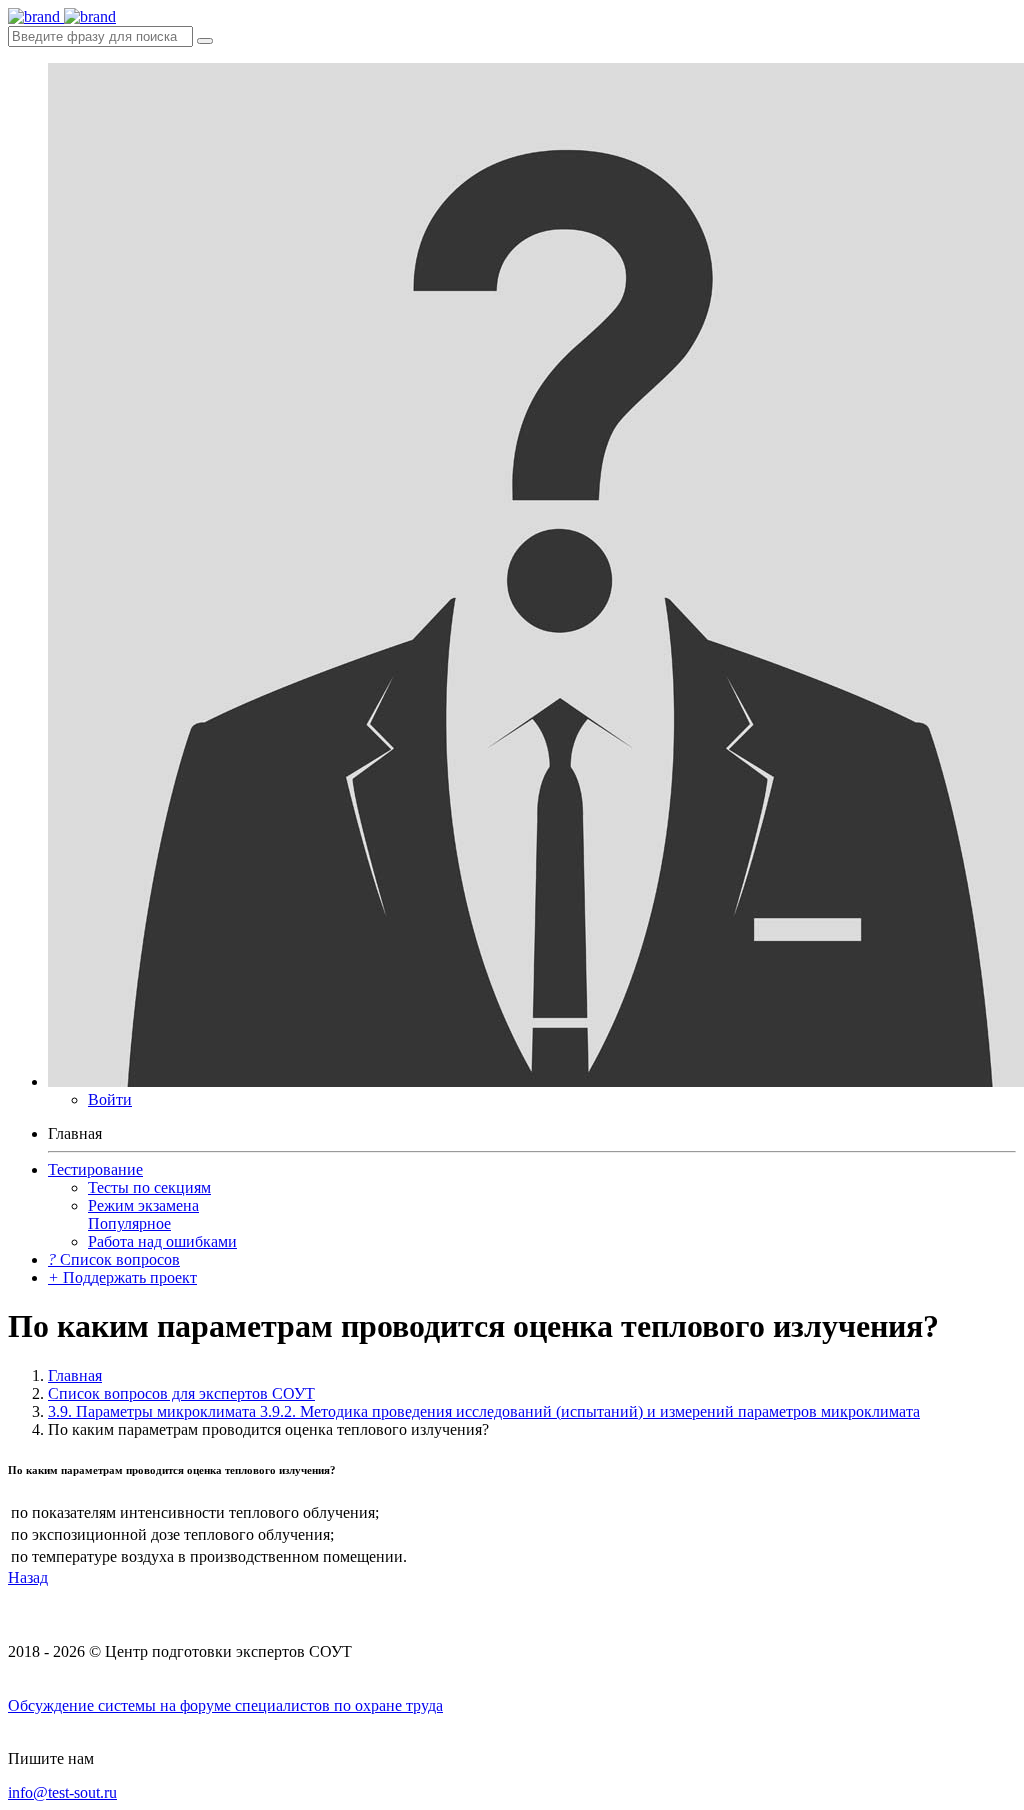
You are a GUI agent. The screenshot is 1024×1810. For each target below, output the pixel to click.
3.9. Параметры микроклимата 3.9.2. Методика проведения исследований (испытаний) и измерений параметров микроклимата (484, 1411)
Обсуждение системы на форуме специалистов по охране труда (225, 1705)
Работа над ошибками (162, 1241)
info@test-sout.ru (62, 1792)
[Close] (205, 41)
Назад (28, 1577)
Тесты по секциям (149, 1187)
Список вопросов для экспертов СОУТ (181, 1393)
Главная (75, 1375)
